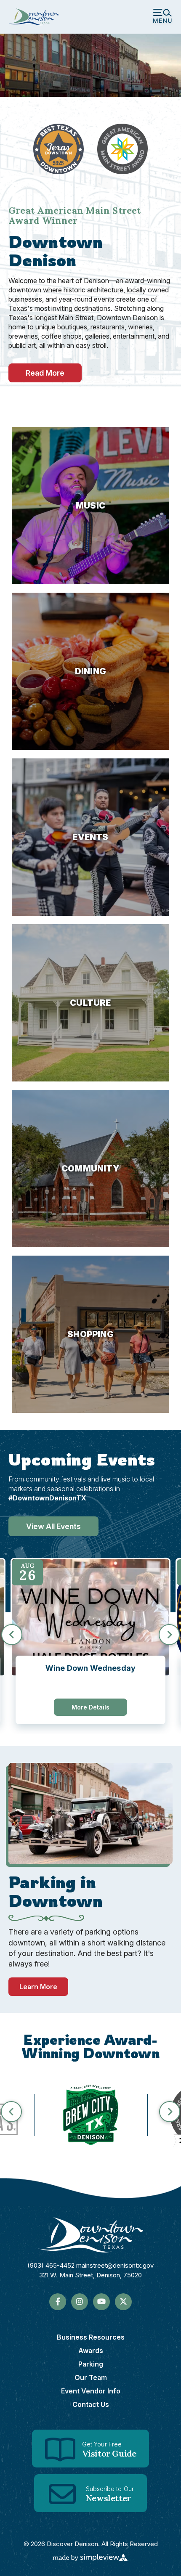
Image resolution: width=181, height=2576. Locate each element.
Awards (91, 2351)
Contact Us (91, 2404)
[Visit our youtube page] (101, 2302)
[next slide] (169, 1635)
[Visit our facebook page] (58, 2302)
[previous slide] (12, 1635)
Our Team (91, 2377)
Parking (91, 2364)
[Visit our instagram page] (80, 2302)
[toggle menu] (162, 17)
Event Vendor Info (91, 2391)
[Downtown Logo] (90, 2235)
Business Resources (91, 2337)
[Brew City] (91, 2115)
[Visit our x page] (123, 2302)
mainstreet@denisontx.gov (115, 2265)
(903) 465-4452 (52, 2265)
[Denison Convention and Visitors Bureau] (34, 17)
